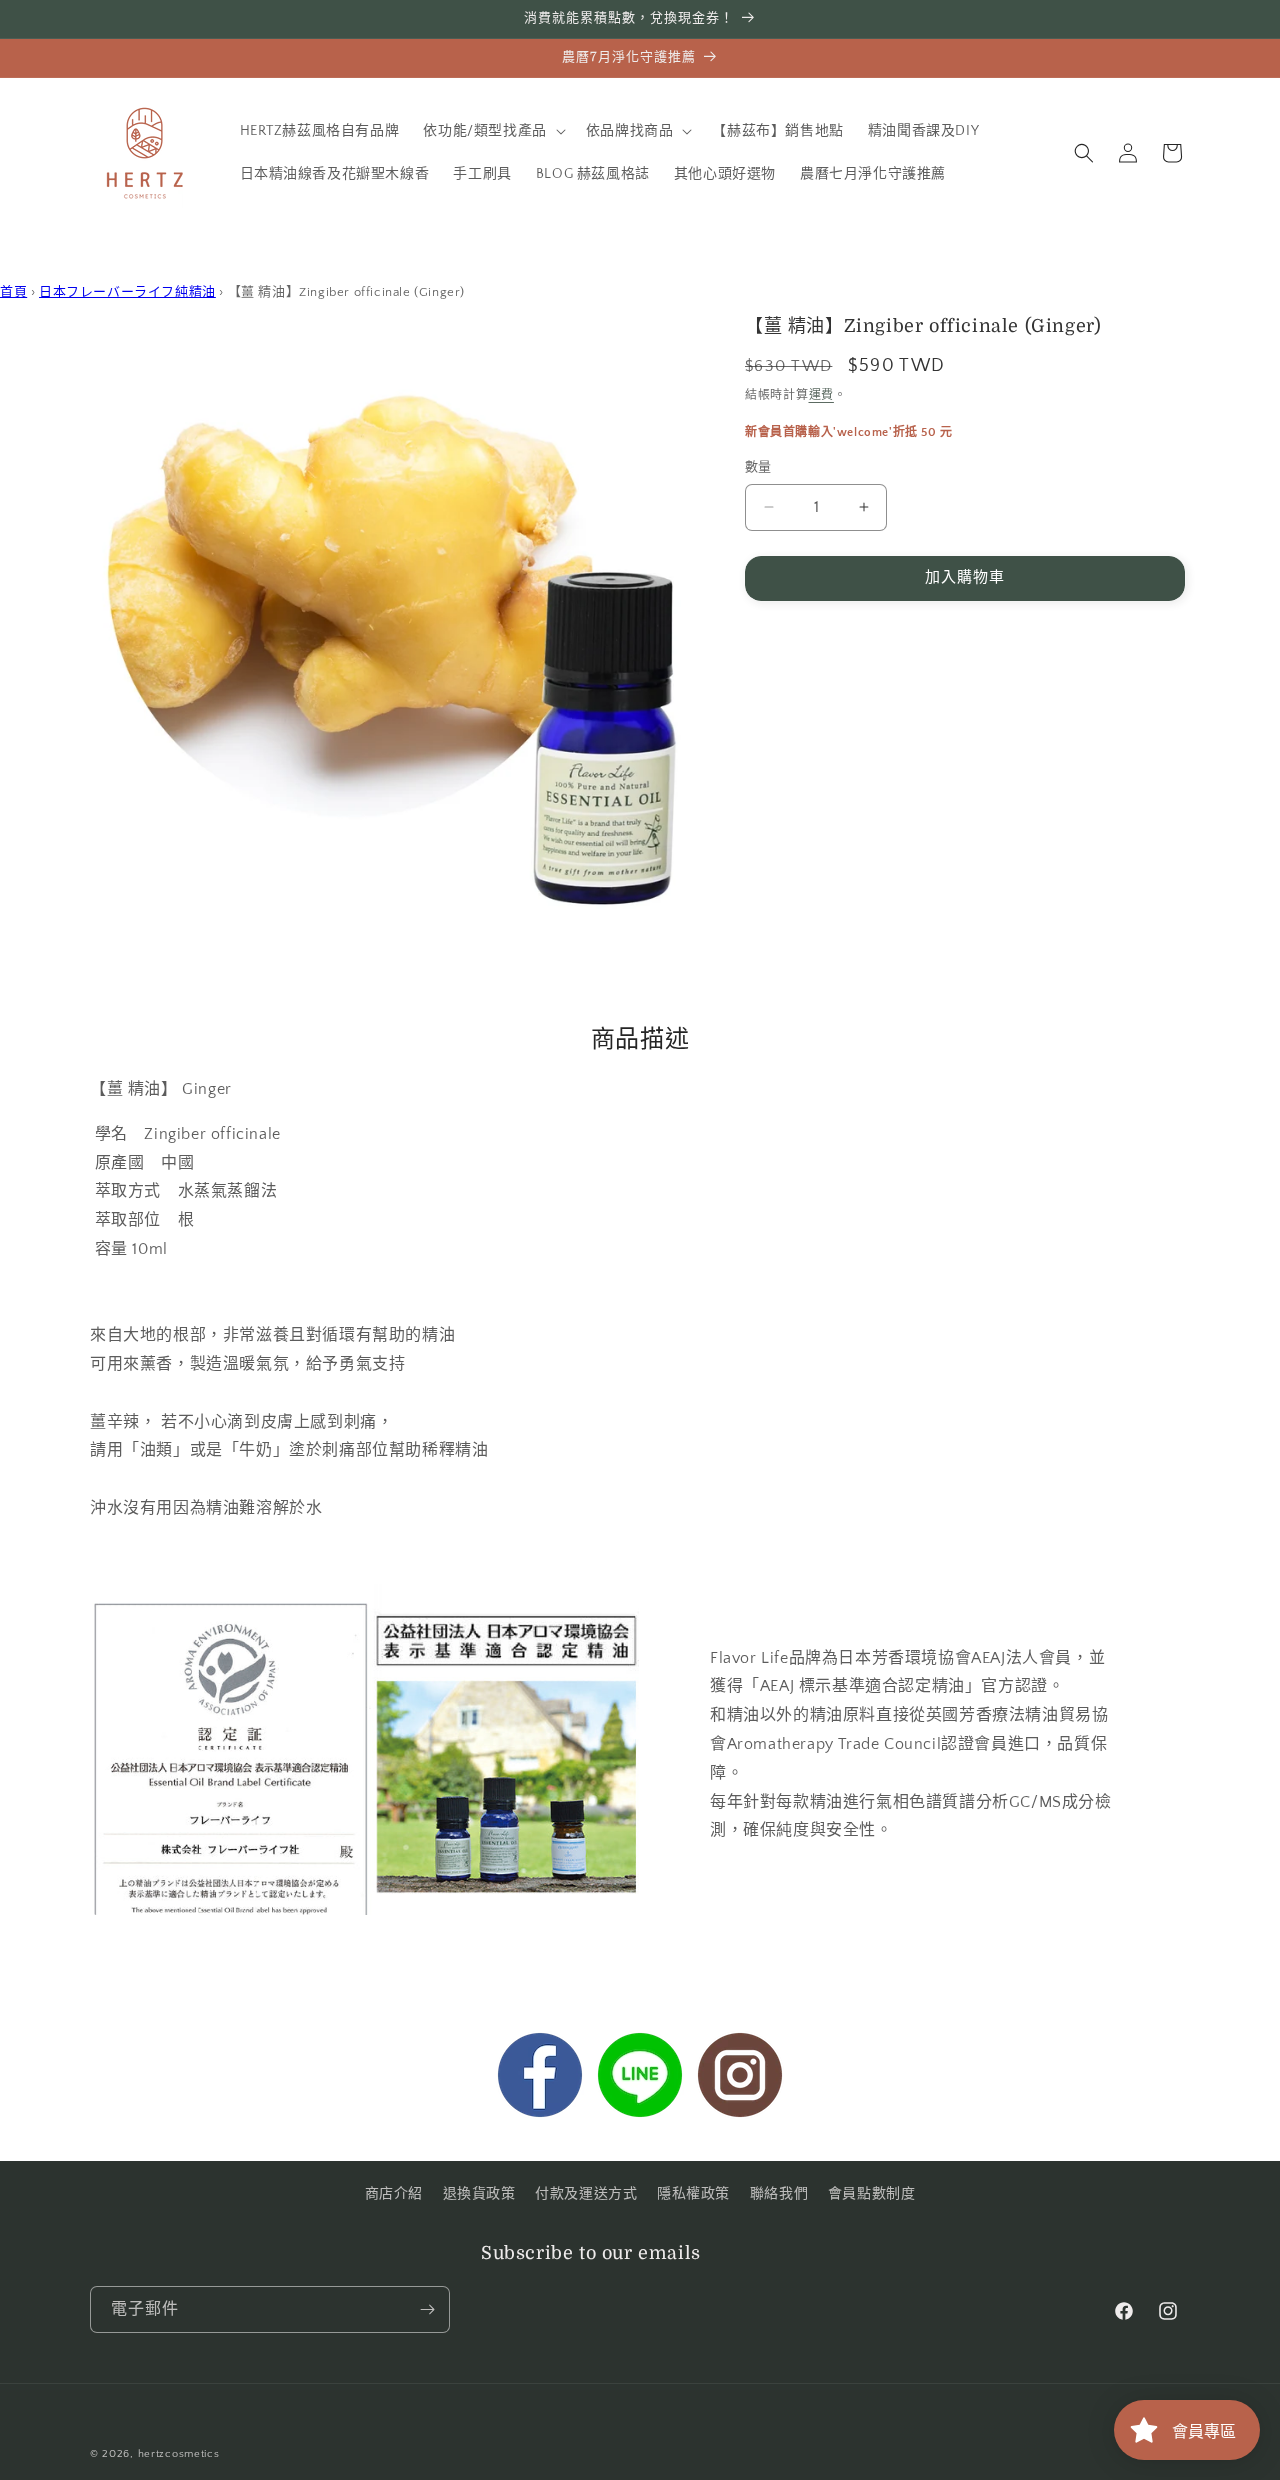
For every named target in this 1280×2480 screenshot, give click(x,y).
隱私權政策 (693, 2194)
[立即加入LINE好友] (640, 2080)
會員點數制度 (872, 2194)
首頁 (13, 292)
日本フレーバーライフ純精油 (127, 292)
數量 (758, 467)
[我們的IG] (740, 2080)
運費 (821, 395)
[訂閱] (427, 2309)
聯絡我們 (779, 2194)
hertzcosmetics (179, 2454)
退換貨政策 (479, 2194)
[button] (492, 131)
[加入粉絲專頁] (540, 2080)
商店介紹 (394, 2194)
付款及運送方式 (586, 2194)
